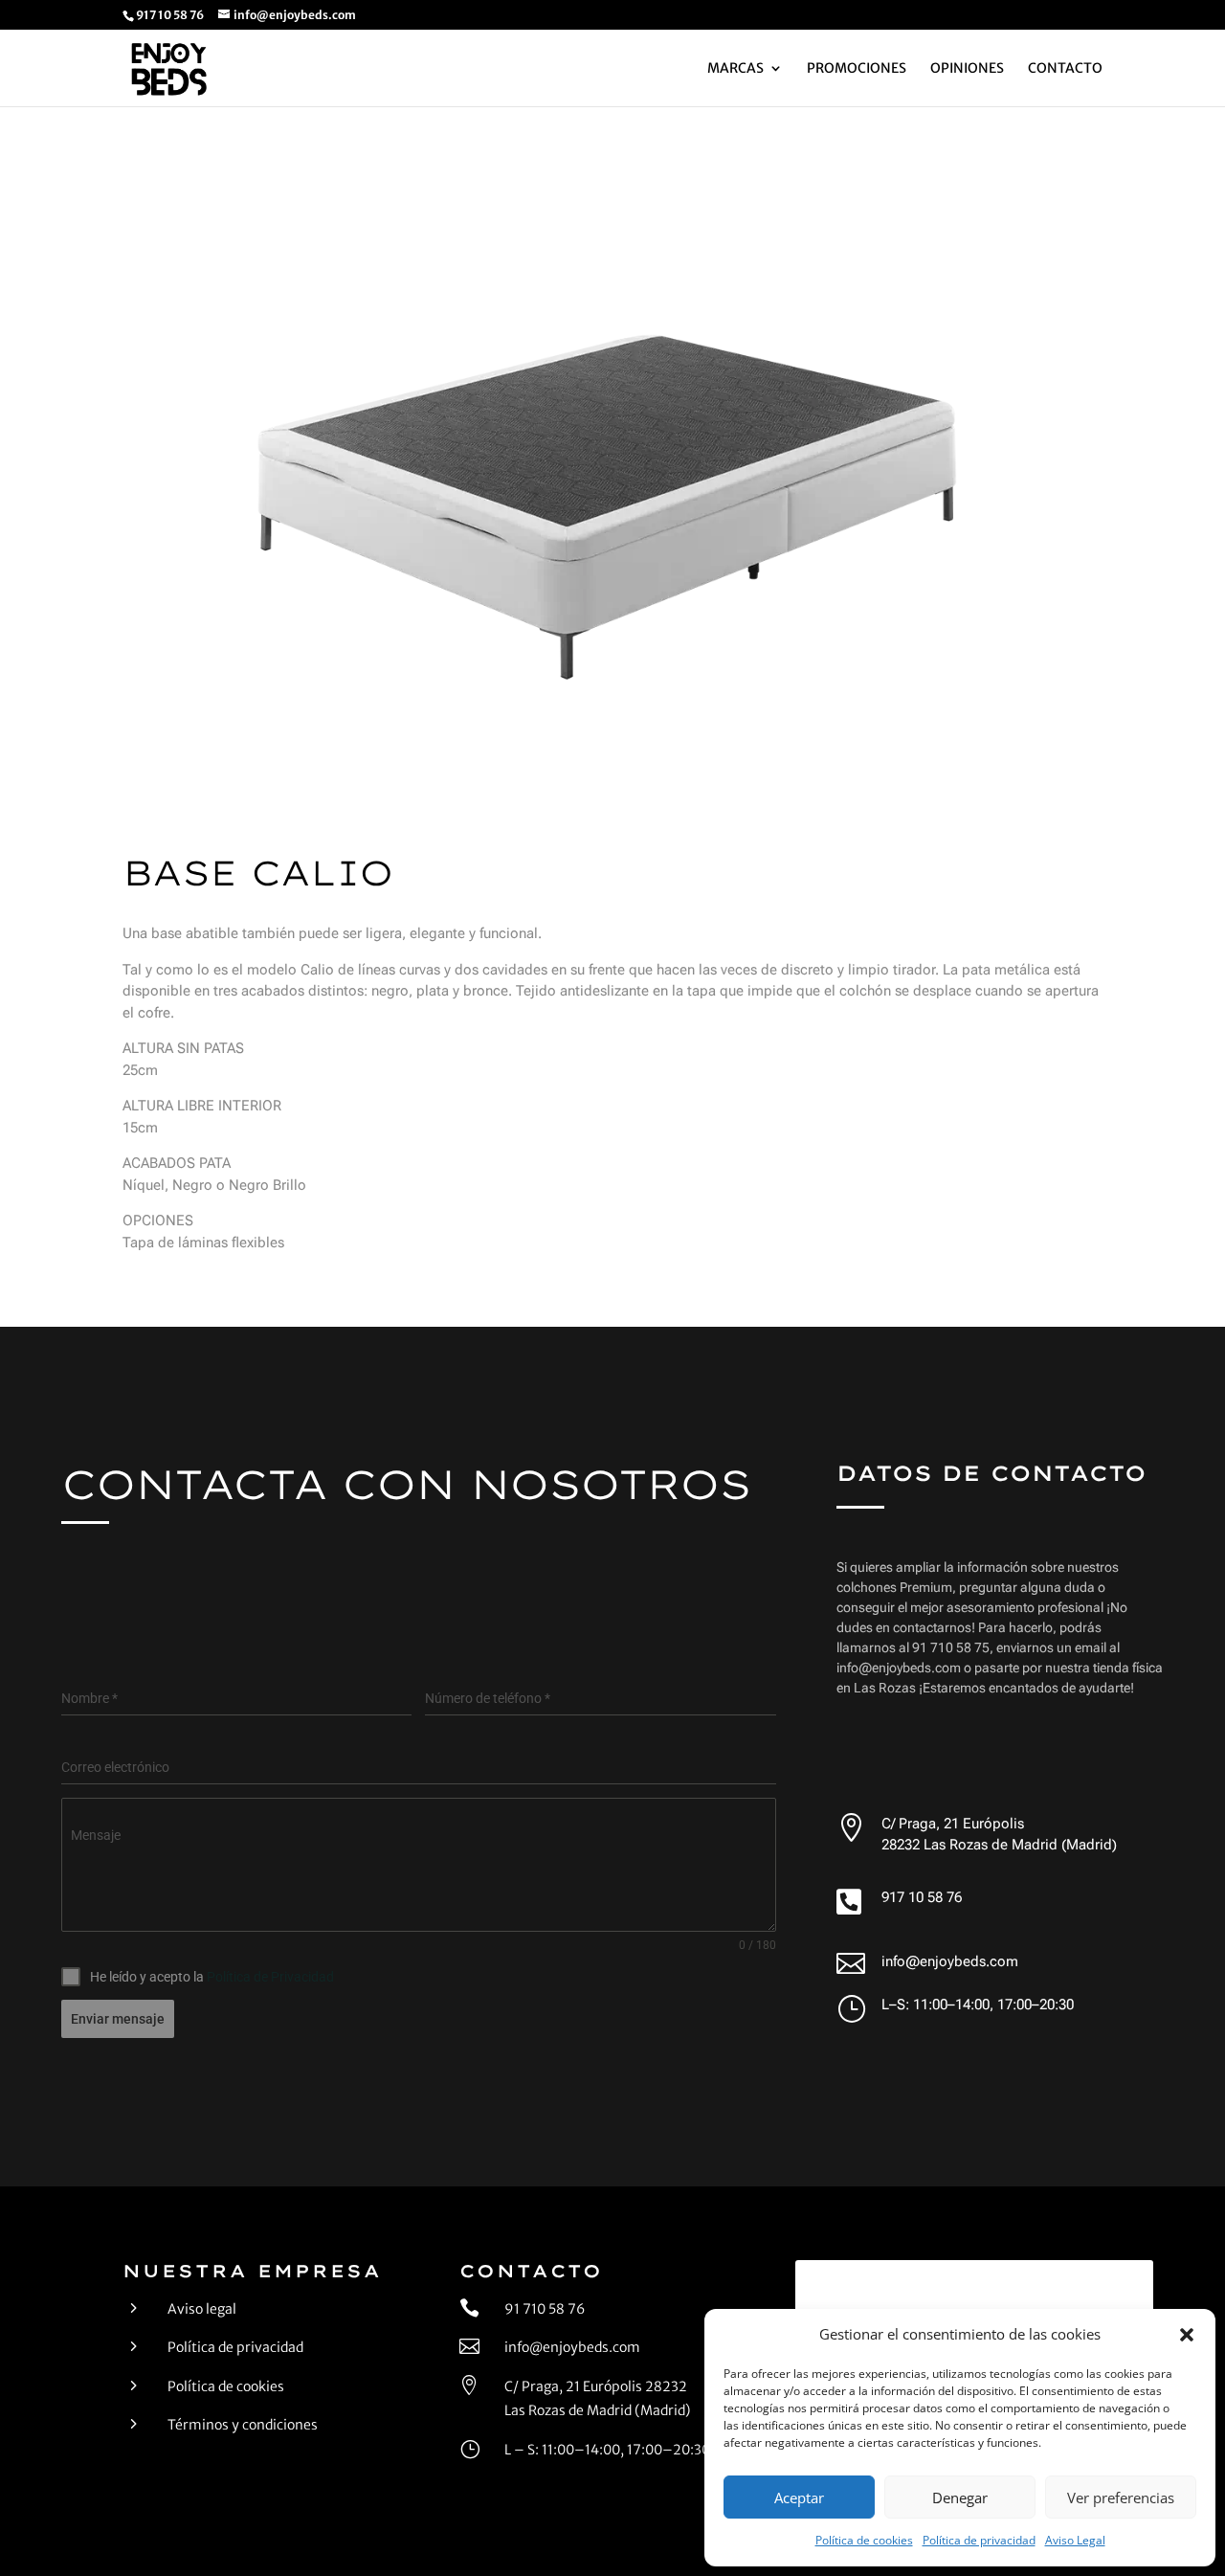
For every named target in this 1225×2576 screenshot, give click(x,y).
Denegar (960, 2498)
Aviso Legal (1075, 2540)
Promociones (857, 69)
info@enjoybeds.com (950, 1961)
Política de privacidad (979, 2540)
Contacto (1065, 69)
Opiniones (967, 69)
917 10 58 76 (922, 1897)
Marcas (735, 69)
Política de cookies (864, 2540)
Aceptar (799, 2498)
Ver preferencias (1121, 2498)
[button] (1187, 2335)
